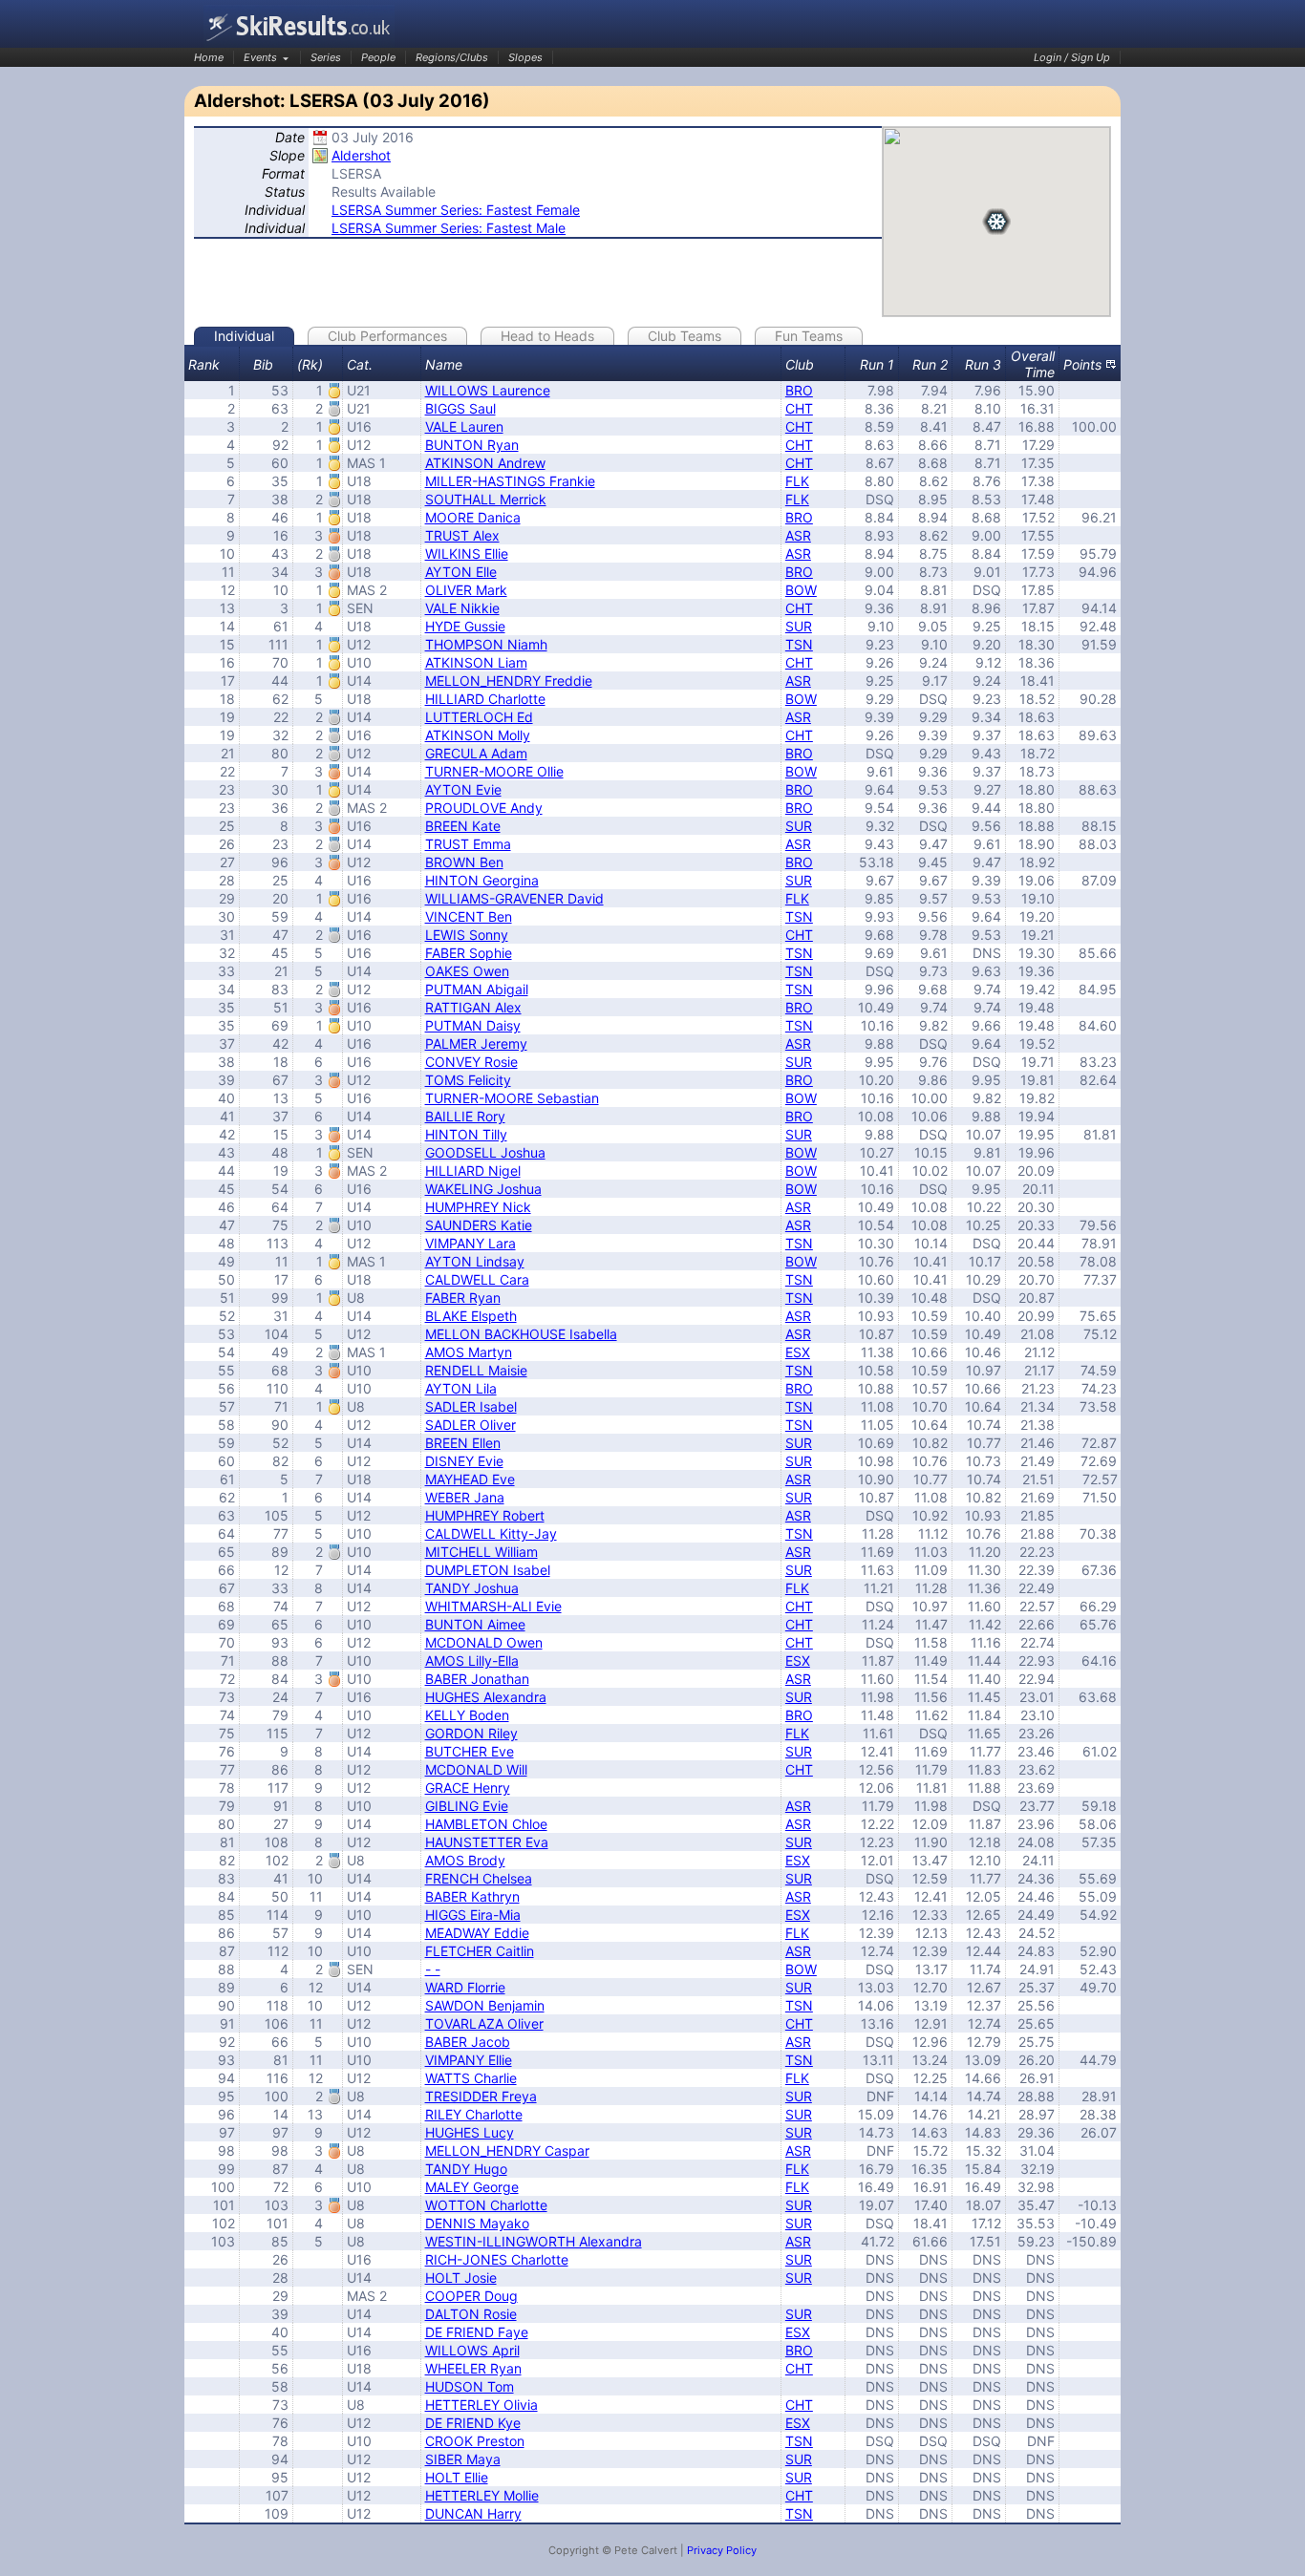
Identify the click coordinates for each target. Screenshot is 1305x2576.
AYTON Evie (463, 789)
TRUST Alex (462, 535)
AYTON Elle (461, 572)
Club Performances (387, 336)
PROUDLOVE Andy (484, 808)
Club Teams (685, 336)
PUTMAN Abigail (477, 989)
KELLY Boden (467, 1715)
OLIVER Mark (466, 590)
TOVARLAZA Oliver (484, 2023)
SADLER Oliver (471, 1425)
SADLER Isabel (471, 1406)
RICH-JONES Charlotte (497, 2259)
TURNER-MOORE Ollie (494, 771)
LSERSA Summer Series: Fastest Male (449, 228)
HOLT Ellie (457, 2477)
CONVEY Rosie (471, 1062)
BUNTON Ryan (472, 445)
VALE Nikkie (462, 608)
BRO (799, 390)
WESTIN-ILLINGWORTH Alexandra (534, 2241)
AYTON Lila (461, 1388)
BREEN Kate (463, 826)
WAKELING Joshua (483, 1189)
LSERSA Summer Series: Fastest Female (456, 210)
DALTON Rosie (471, 2314)
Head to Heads (547, 336)
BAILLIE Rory (465, 1116)
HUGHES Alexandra (486, 1697)
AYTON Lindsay (475, 1261)
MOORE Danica (473, 517)
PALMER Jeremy (476, 1043)
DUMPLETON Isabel (488, 1570)
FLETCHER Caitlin (480, 1951)
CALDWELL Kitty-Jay (491, 1533)
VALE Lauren (464, 426)
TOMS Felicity (468, 1080)
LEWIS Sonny (467, 935)
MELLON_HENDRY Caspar (507, 2150)
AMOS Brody (465, 1860)
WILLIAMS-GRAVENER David (514, 898)
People (378, 57)
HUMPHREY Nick (478, 1207)
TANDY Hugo (466, 2169)
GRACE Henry (468, 1788)
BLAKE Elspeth (471, 1316)
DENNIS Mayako (477, 2223)
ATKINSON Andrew (485, 463)
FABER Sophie (469, 953)
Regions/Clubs (452, 57)
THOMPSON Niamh (486, 644)
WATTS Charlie (471, 2078)
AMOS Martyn (469, 1352)
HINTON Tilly (466, 1134)
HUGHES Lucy (470, 2132)
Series (326, 57)
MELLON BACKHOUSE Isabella (521, 1334)
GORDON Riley (471, 1733)
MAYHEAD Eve (470, 1479)
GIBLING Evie (467, 1806)
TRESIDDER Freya (481, 2096)
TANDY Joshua (472, 1588)
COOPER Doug (471, 2296)
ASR (798, 535)
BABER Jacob (468, 2042)
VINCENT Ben (469, 916)
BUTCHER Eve (470, 1751)
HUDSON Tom (470, 2386)
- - (433, 1969)
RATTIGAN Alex (473, 1007)
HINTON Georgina (482, 880)
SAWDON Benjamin (485, 2005)
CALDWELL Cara (477, 1279)
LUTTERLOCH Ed (479, 717)
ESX (798, 1352)
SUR (799, 626)
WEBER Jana (465, 1497)
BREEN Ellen (463, 1443)
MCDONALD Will (476, 1769)
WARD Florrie (465, 1987)
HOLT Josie (461, 2278)
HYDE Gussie (465, 626)
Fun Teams (809, 336)
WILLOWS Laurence (488, 390)
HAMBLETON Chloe (486, 1824)
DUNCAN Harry (473, 2513)
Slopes (525, 57)
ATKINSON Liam (476, 662)
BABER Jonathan (477, 1679)
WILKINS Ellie (467, 554)
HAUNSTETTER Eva (487, 1842)
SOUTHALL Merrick (486, 499)
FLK (797, 481)
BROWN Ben (464, 862)
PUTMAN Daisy (473, 1025)
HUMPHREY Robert (485, 1515)
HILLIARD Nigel (473, 1171)
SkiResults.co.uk (299, 26)
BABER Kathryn (472, 1896)
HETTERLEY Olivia (481, 2405)
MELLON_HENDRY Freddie (509, 681)
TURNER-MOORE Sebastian (512, 1098)
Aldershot (361, 155)
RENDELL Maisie (476, 1370)
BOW (801, 590)
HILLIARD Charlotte (485, 699)
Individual (244, 336)
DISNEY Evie (464, 1461)
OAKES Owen (467, 971)
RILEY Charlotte (474, 2114)
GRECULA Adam (476, 753)
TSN (799, 644)
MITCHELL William (481, 1552)
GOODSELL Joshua (485, 1152)
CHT (799, 408)
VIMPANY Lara (471, 1243)
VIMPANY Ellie (469, 2060)
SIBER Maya (463, 2459)
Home (209, 57)
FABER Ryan (463, 1298)
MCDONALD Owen (484, 1642)
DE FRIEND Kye (473, 2423)
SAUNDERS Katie (479, 1225)
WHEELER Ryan (473, 2368)
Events (260, 57)
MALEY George (472, 2187)
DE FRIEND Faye (477, 2332)
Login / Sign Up (1072, 57)
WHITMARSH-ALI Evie (493, 1606)
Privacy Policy (722, 2550)
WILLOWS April (472, 2350)
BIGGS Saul (460, 408)
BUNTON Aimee (475, 1624)
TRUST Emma (468, 844)
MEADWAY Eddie (477, 1933)
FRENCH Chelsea (479, 1878)
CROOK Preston (475, 2441)
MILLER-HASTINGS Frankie (510, 481)
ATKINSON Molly (478, 735)
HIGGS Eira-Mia (473, 1915)
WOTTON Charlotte (486, 2205)
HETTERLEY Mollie (482, 2495)
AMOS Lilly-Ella (472, 1661)
